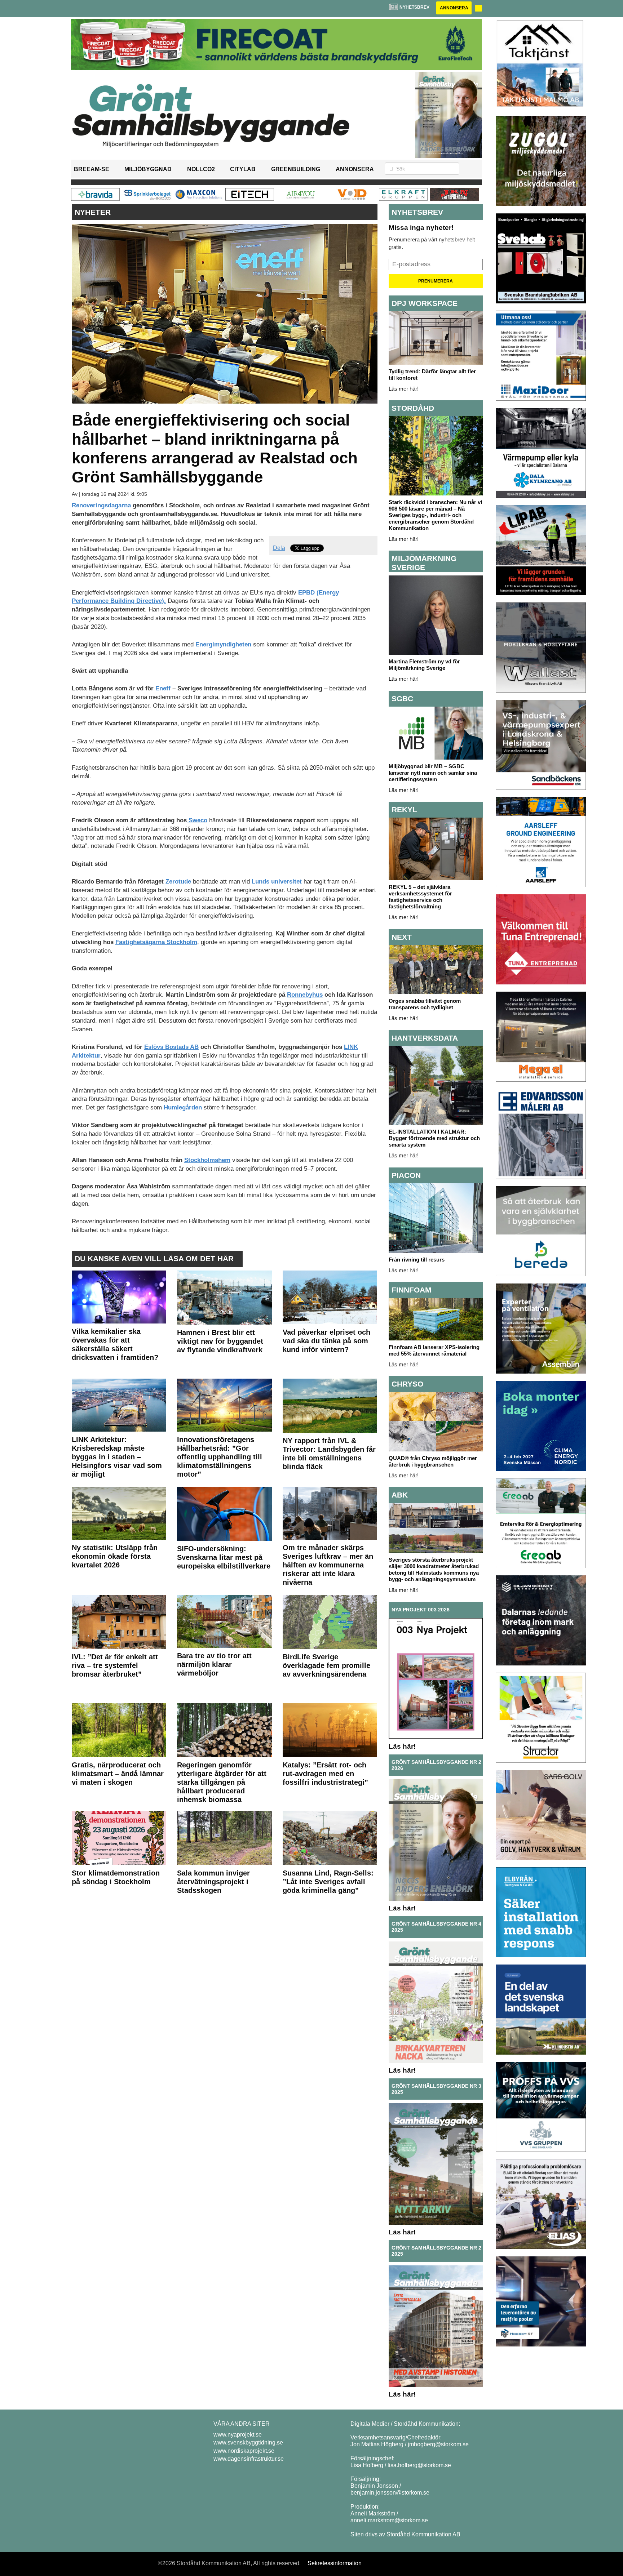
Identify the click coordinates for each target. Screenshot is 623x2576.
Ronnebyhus (305, 995)
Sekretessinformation (335, 2563)
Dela (279, 548)
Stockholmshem (207, 1160)
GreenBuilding (296, 169)
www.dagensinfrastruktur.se (249, 2459)
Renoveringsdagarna (101, 505)
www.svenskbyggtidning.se (248, 2442)
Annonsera (454, 8)
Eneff (163, 688)
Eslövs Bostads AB (171, 1047)
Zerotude (177, 882)
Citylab (243, 169)
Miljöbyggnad (148, 169)
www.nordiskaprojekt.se (244, 2451)
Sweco (197, 820)
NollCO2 (201, 169)
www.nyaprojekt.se (238, 2435)
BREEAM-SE (92, 169)
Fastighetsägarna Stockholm (156, 942)
